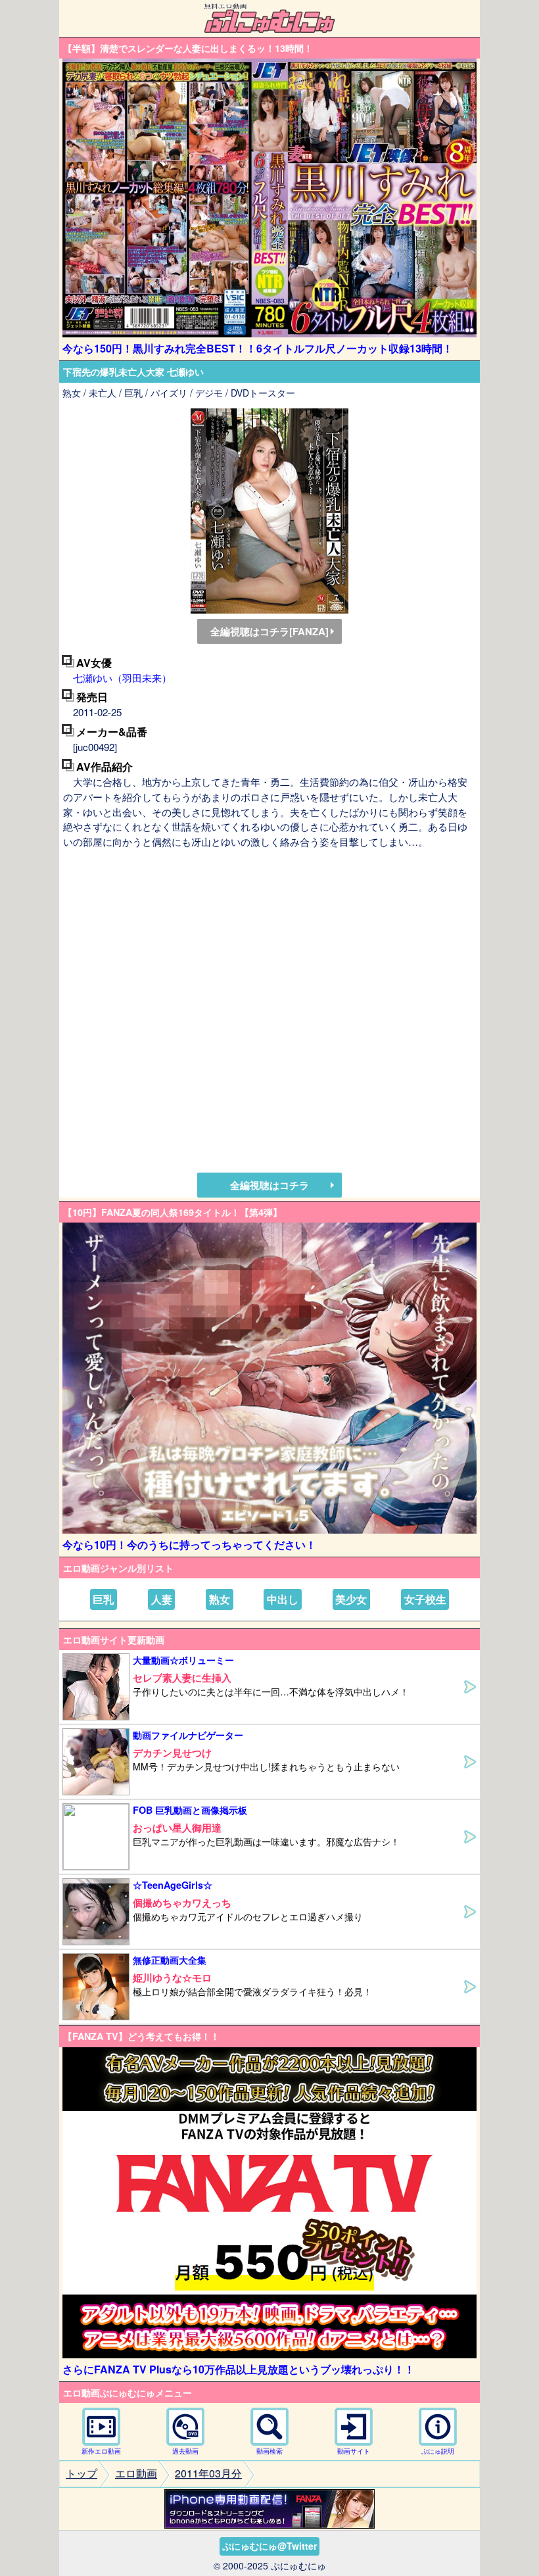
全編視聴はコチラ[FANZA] (269, 631)
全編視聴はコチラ (269, 1185)
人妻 (162, 1599)
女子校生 (425, 1599)
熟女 (220, 1599)
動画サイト (354, 2451)
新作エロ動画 (101, 2451)
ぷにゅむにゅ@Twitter (269, 2546)
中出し (283, 1599)
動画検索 (269, 2451)
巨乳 (103, 1599)
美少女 (351, 1599)
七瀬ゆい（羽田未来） (122, 678)
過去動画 (185, 2451)
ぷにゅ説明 (438, 2451)
